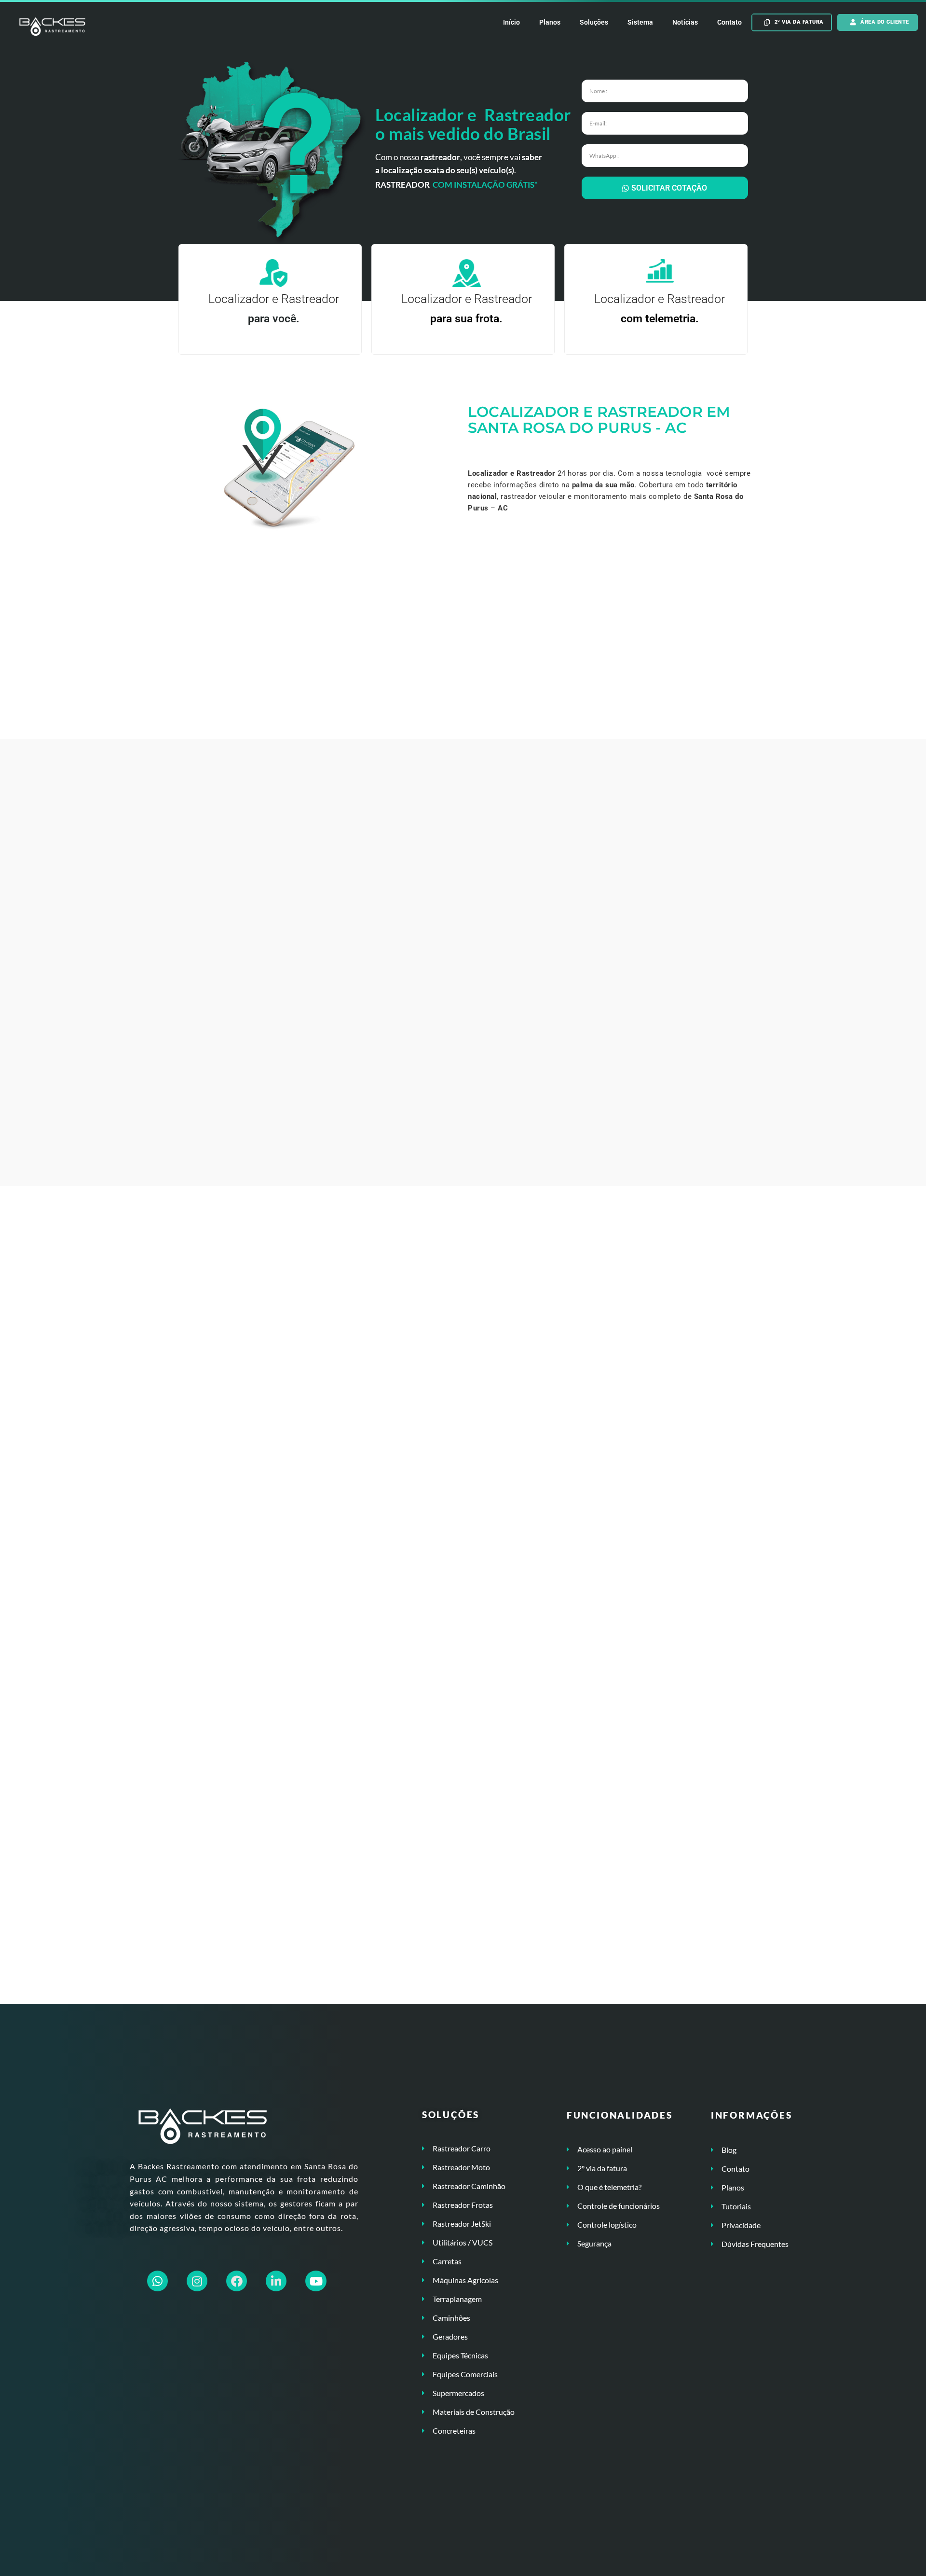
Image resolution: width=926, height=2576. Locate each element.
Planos (550, 22)
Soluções (594, 22)
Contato (729, 22)
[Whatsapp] (157, 2281)
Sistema (640, 22)
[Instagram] (197, 2281)
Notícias (685, 22)
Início (511, 22)
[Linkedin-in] (276, 2281)
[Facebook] (237, 2281)
